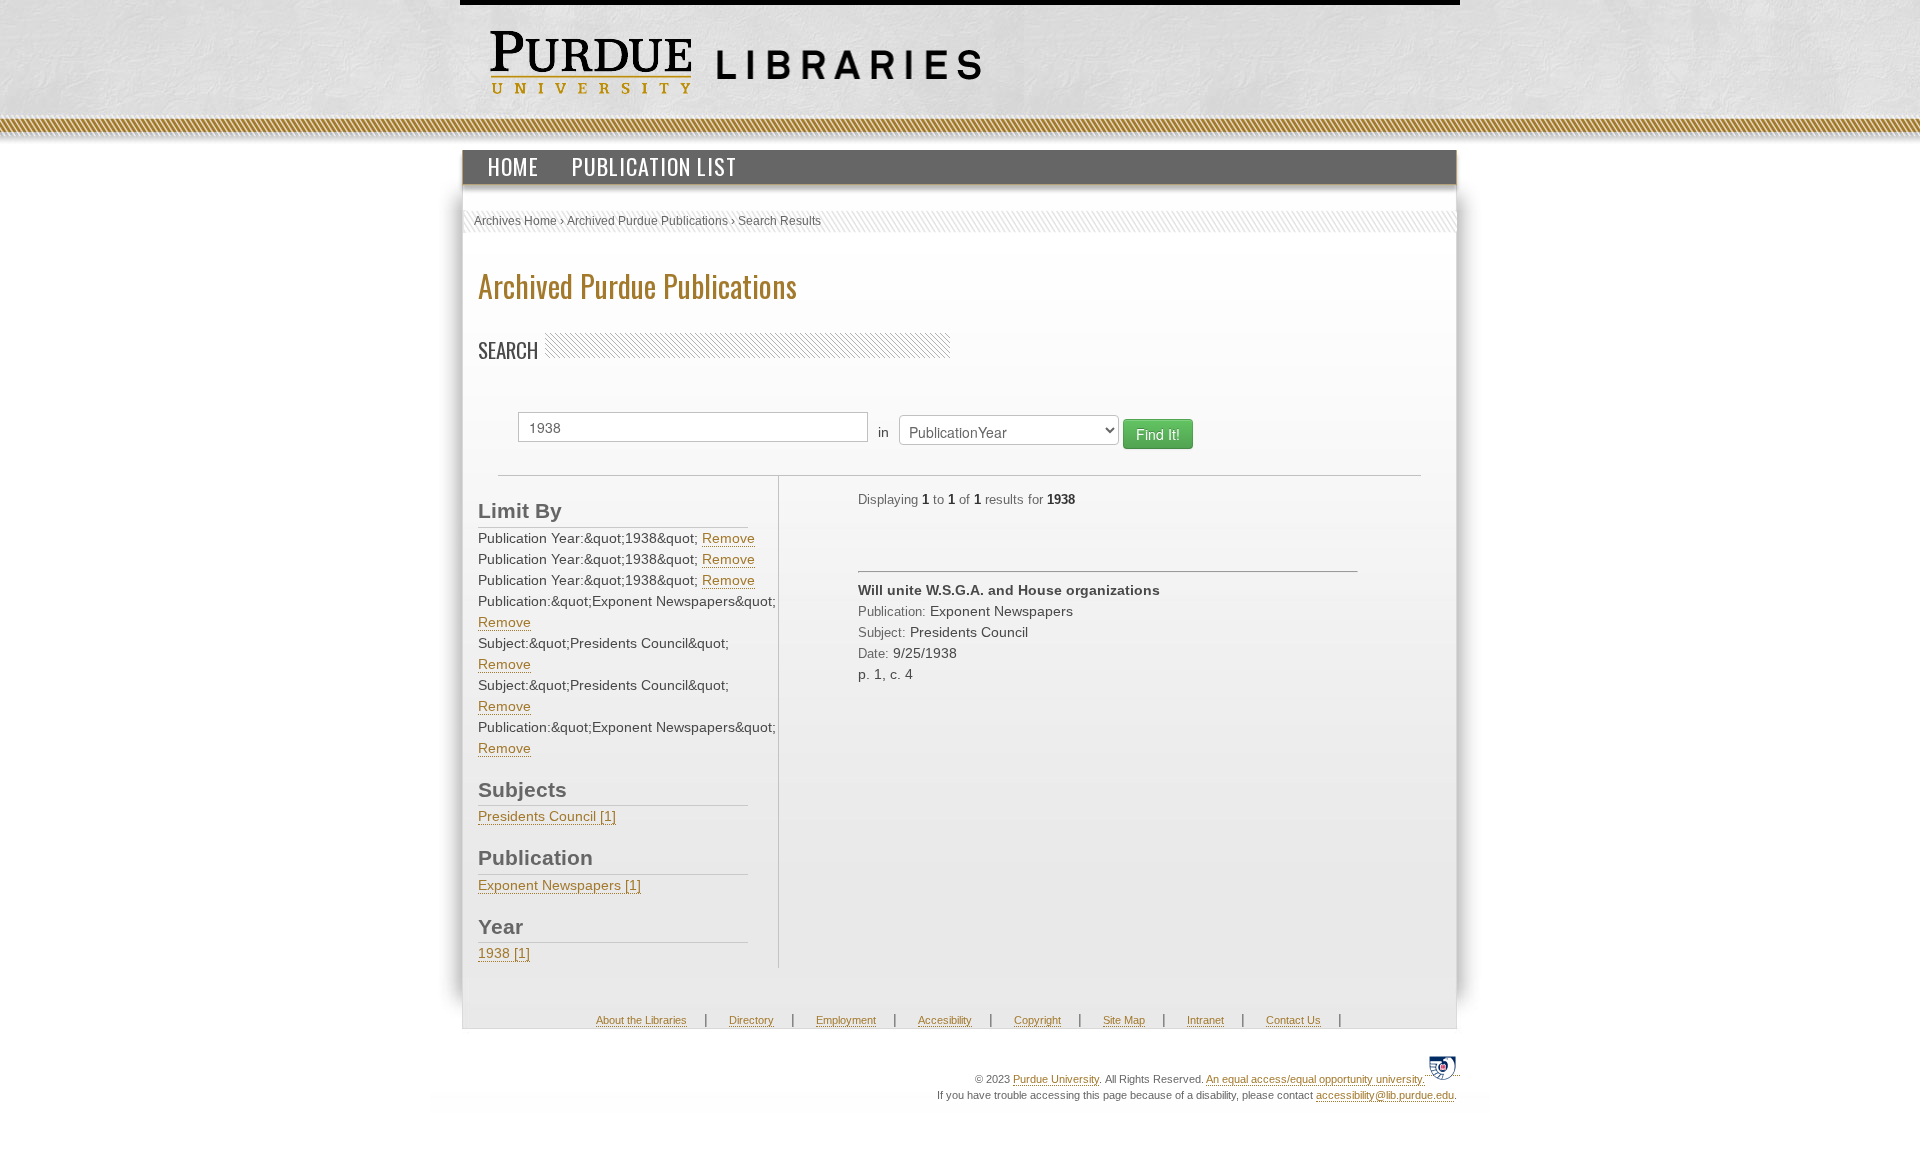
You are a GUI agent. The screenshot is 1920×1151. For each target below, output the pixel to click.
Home (513, 166)
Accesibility (945, 1020)
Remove (728, 538)
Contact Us (1293, 1020)
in (883, 432)
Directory (751, 1020)
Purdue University (1056, 1079)
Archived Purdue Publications (647, 221)
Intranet (1205, 1020)
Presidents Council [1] (547, 816)
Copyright (1037, 1020)
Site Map (1124, 1020)
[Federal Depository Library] (1442, 1067)
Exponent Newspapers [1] (559, 885)
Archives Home (515, 221)
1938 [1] (504, 953)
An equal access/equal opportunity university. (1315, 1079)
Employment (846, 1020)
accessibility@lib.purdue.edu (1385, 1095)
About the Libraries (641, 1020)
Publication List (654, 166)
